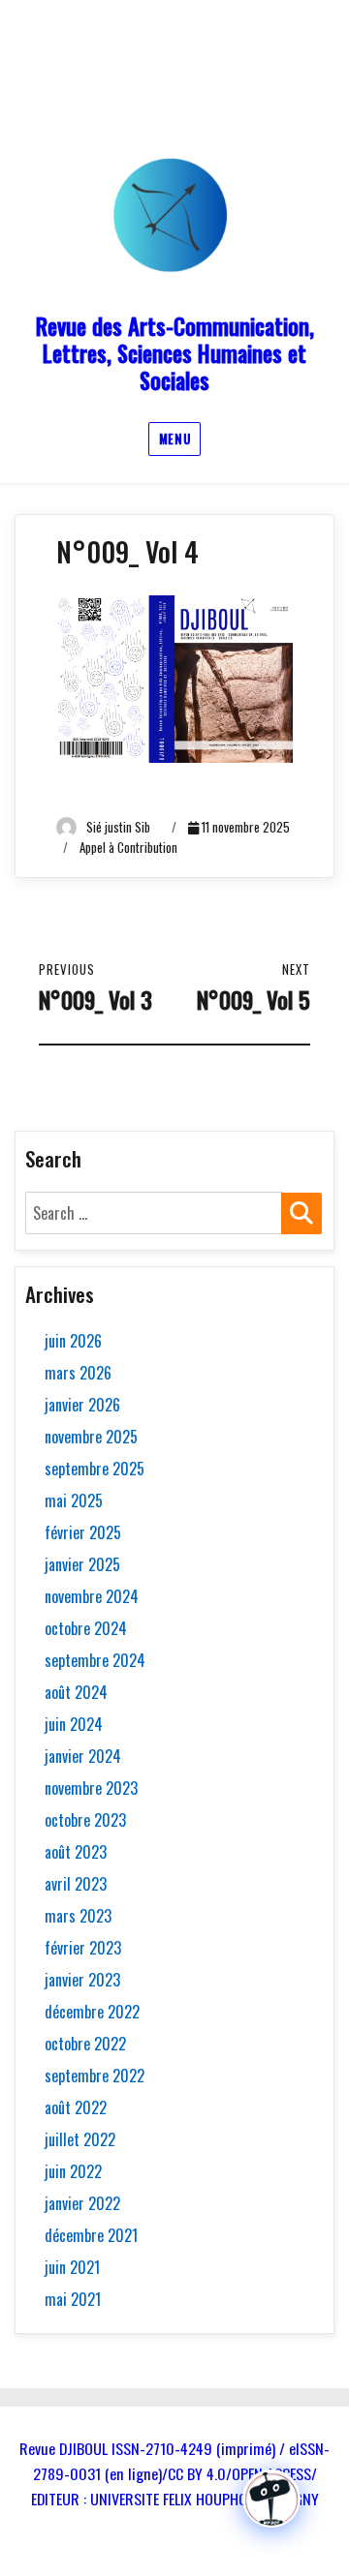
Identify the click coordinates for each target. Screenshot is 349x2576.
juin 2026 (73, 1341)
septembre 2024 (95, 1660)
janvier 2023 (82, 1980)
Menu (174, 439)
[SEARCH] (301, 1213)
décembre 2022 (92, 2012)
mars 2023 (78, 1916)
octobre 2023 (85, 1820)
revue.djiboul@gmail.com (168, 81)
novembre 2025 (91, 1437)
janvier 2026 (82, 1405)
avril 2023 (76, 1884)
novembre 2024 (92, 1596)
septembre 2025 (95, 1469)
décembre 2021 (91, 2235)
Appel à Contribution (128, 847)
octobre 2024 (86, 1628)
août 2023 (76, 1852)
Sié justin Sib (118, 827)
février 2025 (83, 1532)
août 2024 (76, 1692)
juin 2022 (73, 2171)
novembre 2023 (91, 1788)
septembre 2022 (95, 2076)
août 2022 (76, 2107)
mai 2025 (74, 1500)
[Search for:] (155, 1213)
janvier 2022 (82, 2203)
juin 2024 (74, 1724)
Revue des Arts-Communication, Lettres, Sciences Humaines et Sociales (175, 353)
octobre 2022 (85, 2044)
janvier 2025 (82, 1564)
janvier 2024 (83, 1756)
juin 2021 (72, 2267)
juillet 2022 (80, 2139)
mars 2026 (78, 1373)
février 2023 (83, 1948)
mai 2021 (73, 2299)
